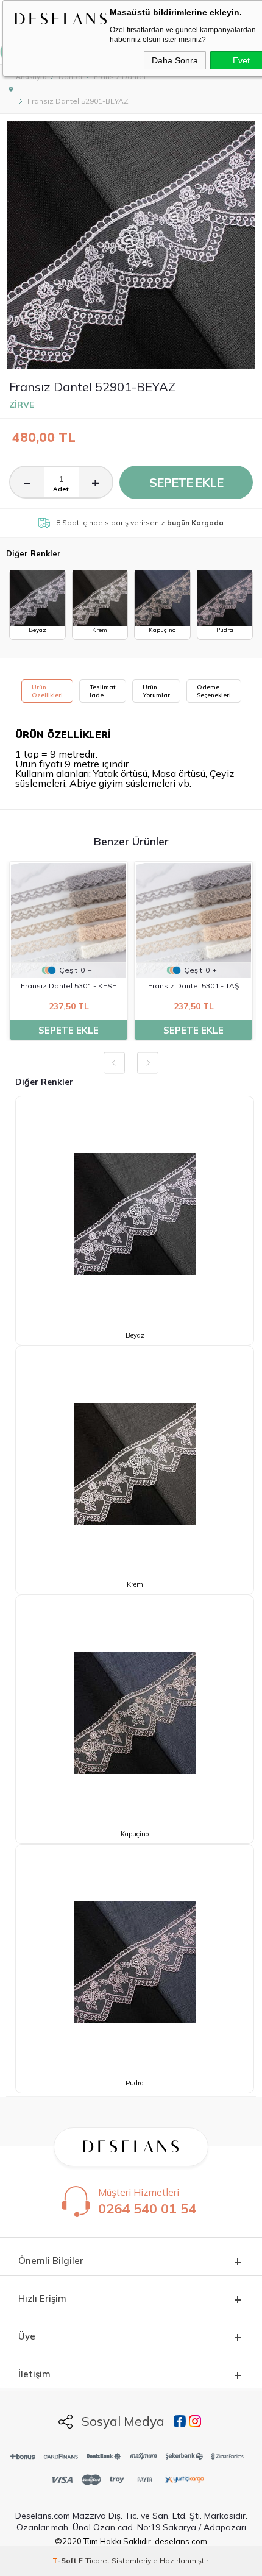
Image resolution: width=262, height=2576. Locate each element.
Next (148, 1063)
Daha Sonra (175, 60)
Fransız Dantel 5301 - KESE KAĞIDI (69, 987)
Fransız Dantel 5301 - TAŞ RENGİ (193, 987)
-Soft (65, 2560)
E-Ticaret (94, 2560)
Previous (114, 1063)
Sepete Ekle (186, 482)
